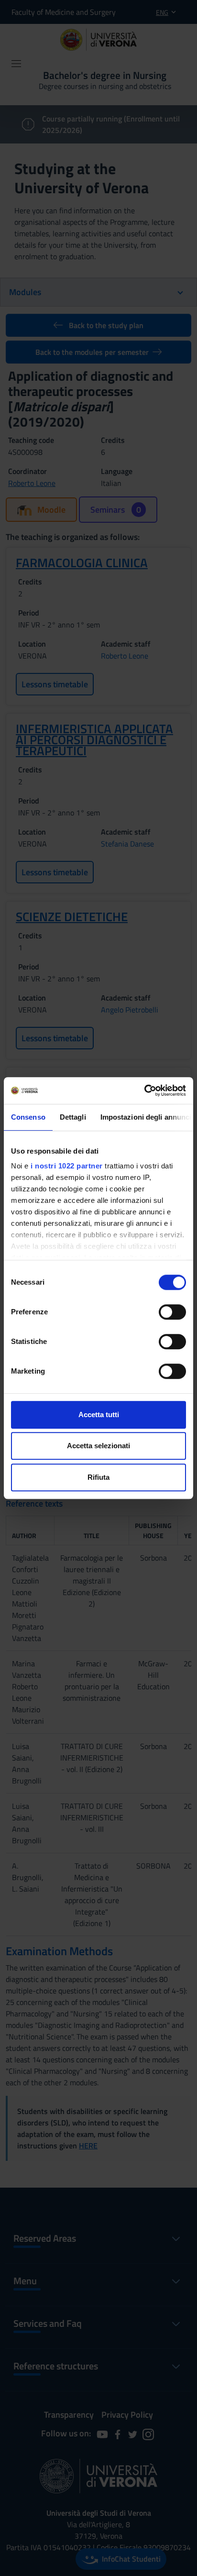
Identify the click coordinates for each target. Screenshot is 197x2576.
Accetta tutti (99, 1415)
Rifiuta (98, 1477)
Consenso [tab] (28, 1117)
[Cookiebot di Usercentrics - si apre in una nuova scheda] (144, 1090)
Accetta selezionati (98, 1446)
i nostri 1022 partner (67, 1166)
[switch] (172, 1312)
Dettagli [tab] (73, 1117)
